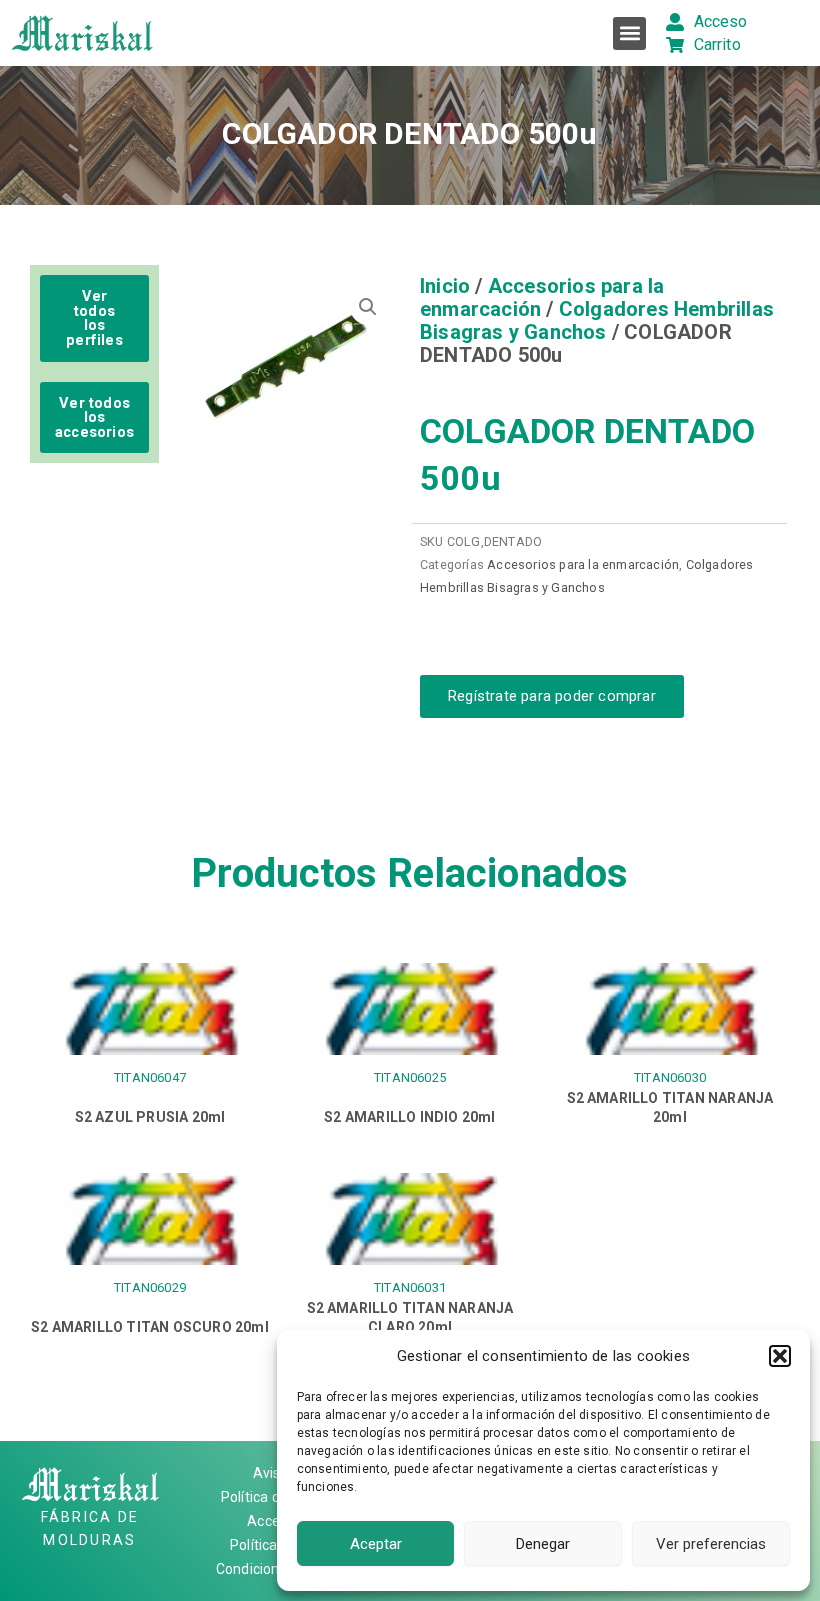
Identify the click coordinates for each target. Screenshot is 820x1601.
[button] (780, 1356)
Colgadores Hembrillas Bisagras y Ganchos (597, 320)
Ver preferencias (711, 1544)
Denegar (543, 1544)
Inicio (445, 286)
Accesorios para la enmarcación (542, 297)
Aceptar (376, 1544)
